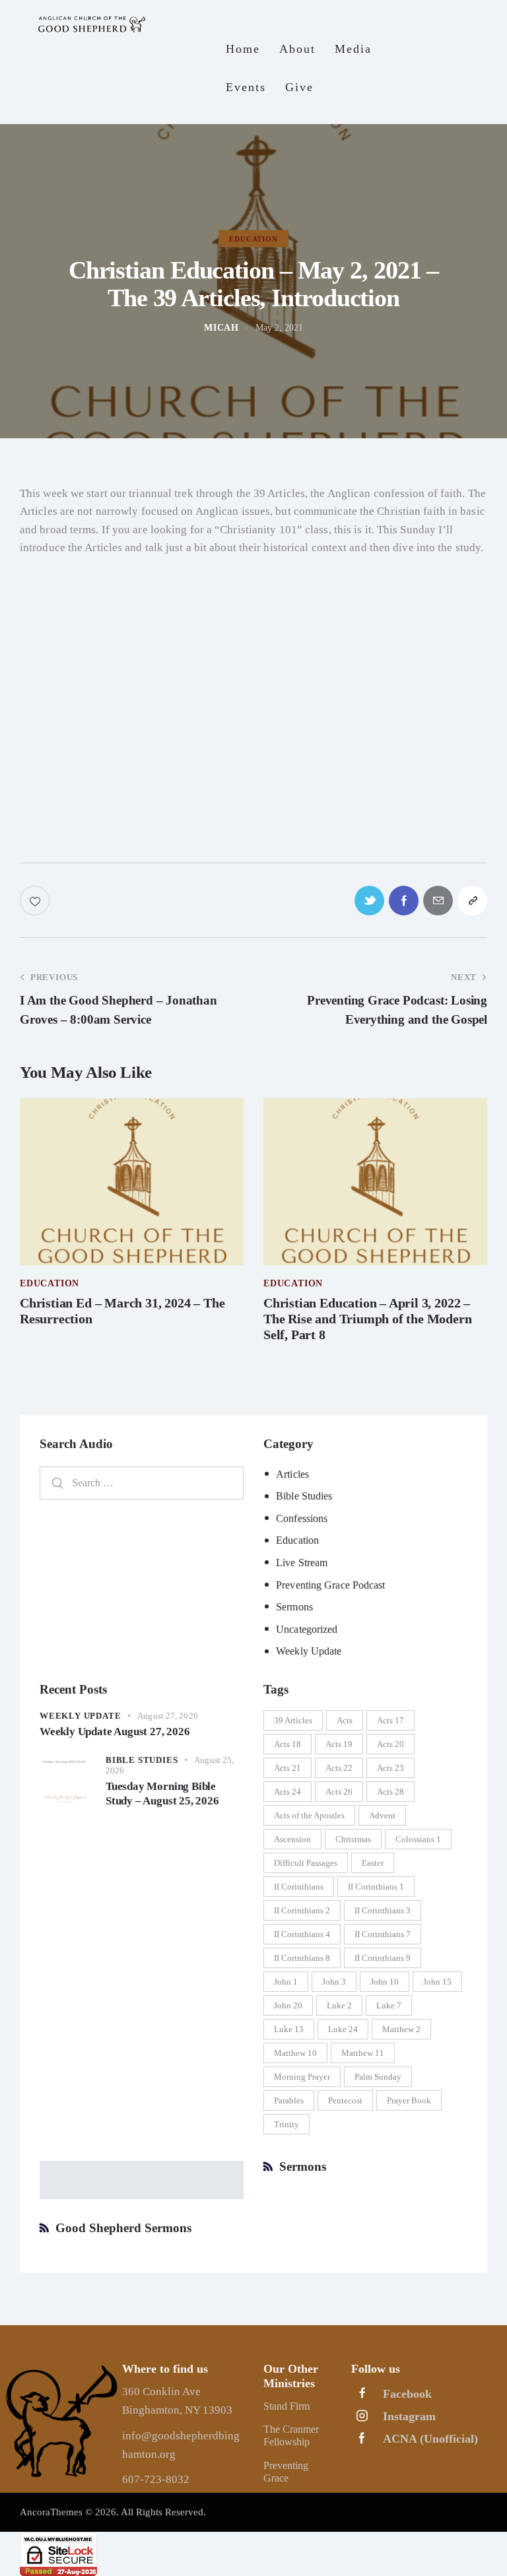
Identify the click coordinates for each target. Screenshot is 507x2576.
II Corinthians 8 (302, 1958)
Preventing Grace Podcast (330, 1585)
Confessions (302, 1518)
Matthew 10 (295, 2053)
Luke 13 (289, 2029)
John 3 (334, 1982)
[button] (472, 901)
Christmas (353, 1839)
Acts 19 (339, 1744)
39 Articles (293, 1720)
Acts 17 (390, 1720)
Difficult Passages (306, 1863)
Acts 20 (390, 1744)
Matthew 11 (363, 2053)
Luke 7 (389, 2005)
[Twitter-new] (369, 901)
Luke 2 (339, 2005)
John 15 (437, 1982)
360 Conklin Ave (161, 2392)
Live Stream (302, 1563)
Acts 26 (339, 1792)
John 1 (286, 1982)
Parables (289, 2100)
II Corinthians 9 (383, 1958)
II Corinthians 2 (302, 1910)
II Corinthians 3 (383, 1910)
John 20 (288, 2005)
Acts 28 (390, 1792)
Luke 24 (343, 2029)
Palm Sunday (378, 2077)
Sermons (294, 1607)
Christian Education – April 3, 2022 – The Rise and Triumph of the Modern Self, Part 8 (368, 1319)
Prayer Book (409, 2100)
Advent (382, 1815)
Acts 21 (287, 1768)
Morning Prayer (302, 2077)
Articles (292, 1474)
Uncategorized (307, 1629)
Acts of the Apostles (309, 1815)
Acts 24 (287, 1792)
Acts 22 (339, 1768)
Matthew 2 (401, 2029)
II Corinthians (299, 1887)
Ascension (292, 1839)
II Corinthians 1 (376, 1887)
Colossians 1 (418, 1839)
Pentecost (345, 2100)
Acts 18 (287, 1744)
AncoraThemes (51, 2512)
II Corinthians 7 (383, 1934)
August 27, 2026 (168, 1716)
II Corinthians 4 (302, 1934)
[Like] (36, 901)
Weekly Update (309, 1651)
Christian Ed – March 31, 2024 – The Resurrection (122, 1311)
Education (297, 1540)
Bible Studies (304, 1496)
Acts (345, 1720)
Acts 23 (390, 1768)
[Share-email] (438, 901)
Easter (373, 1863)
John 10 (385, 1982)
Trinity (287, 2124)
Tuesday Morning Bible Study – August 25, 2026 (162, 1793)
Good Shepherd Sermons (123, 2228)
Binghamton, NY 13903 (177, 2410)
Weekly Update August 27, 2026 (115, 1732)
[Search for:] (142, 1483)
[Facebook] (404, 901)
